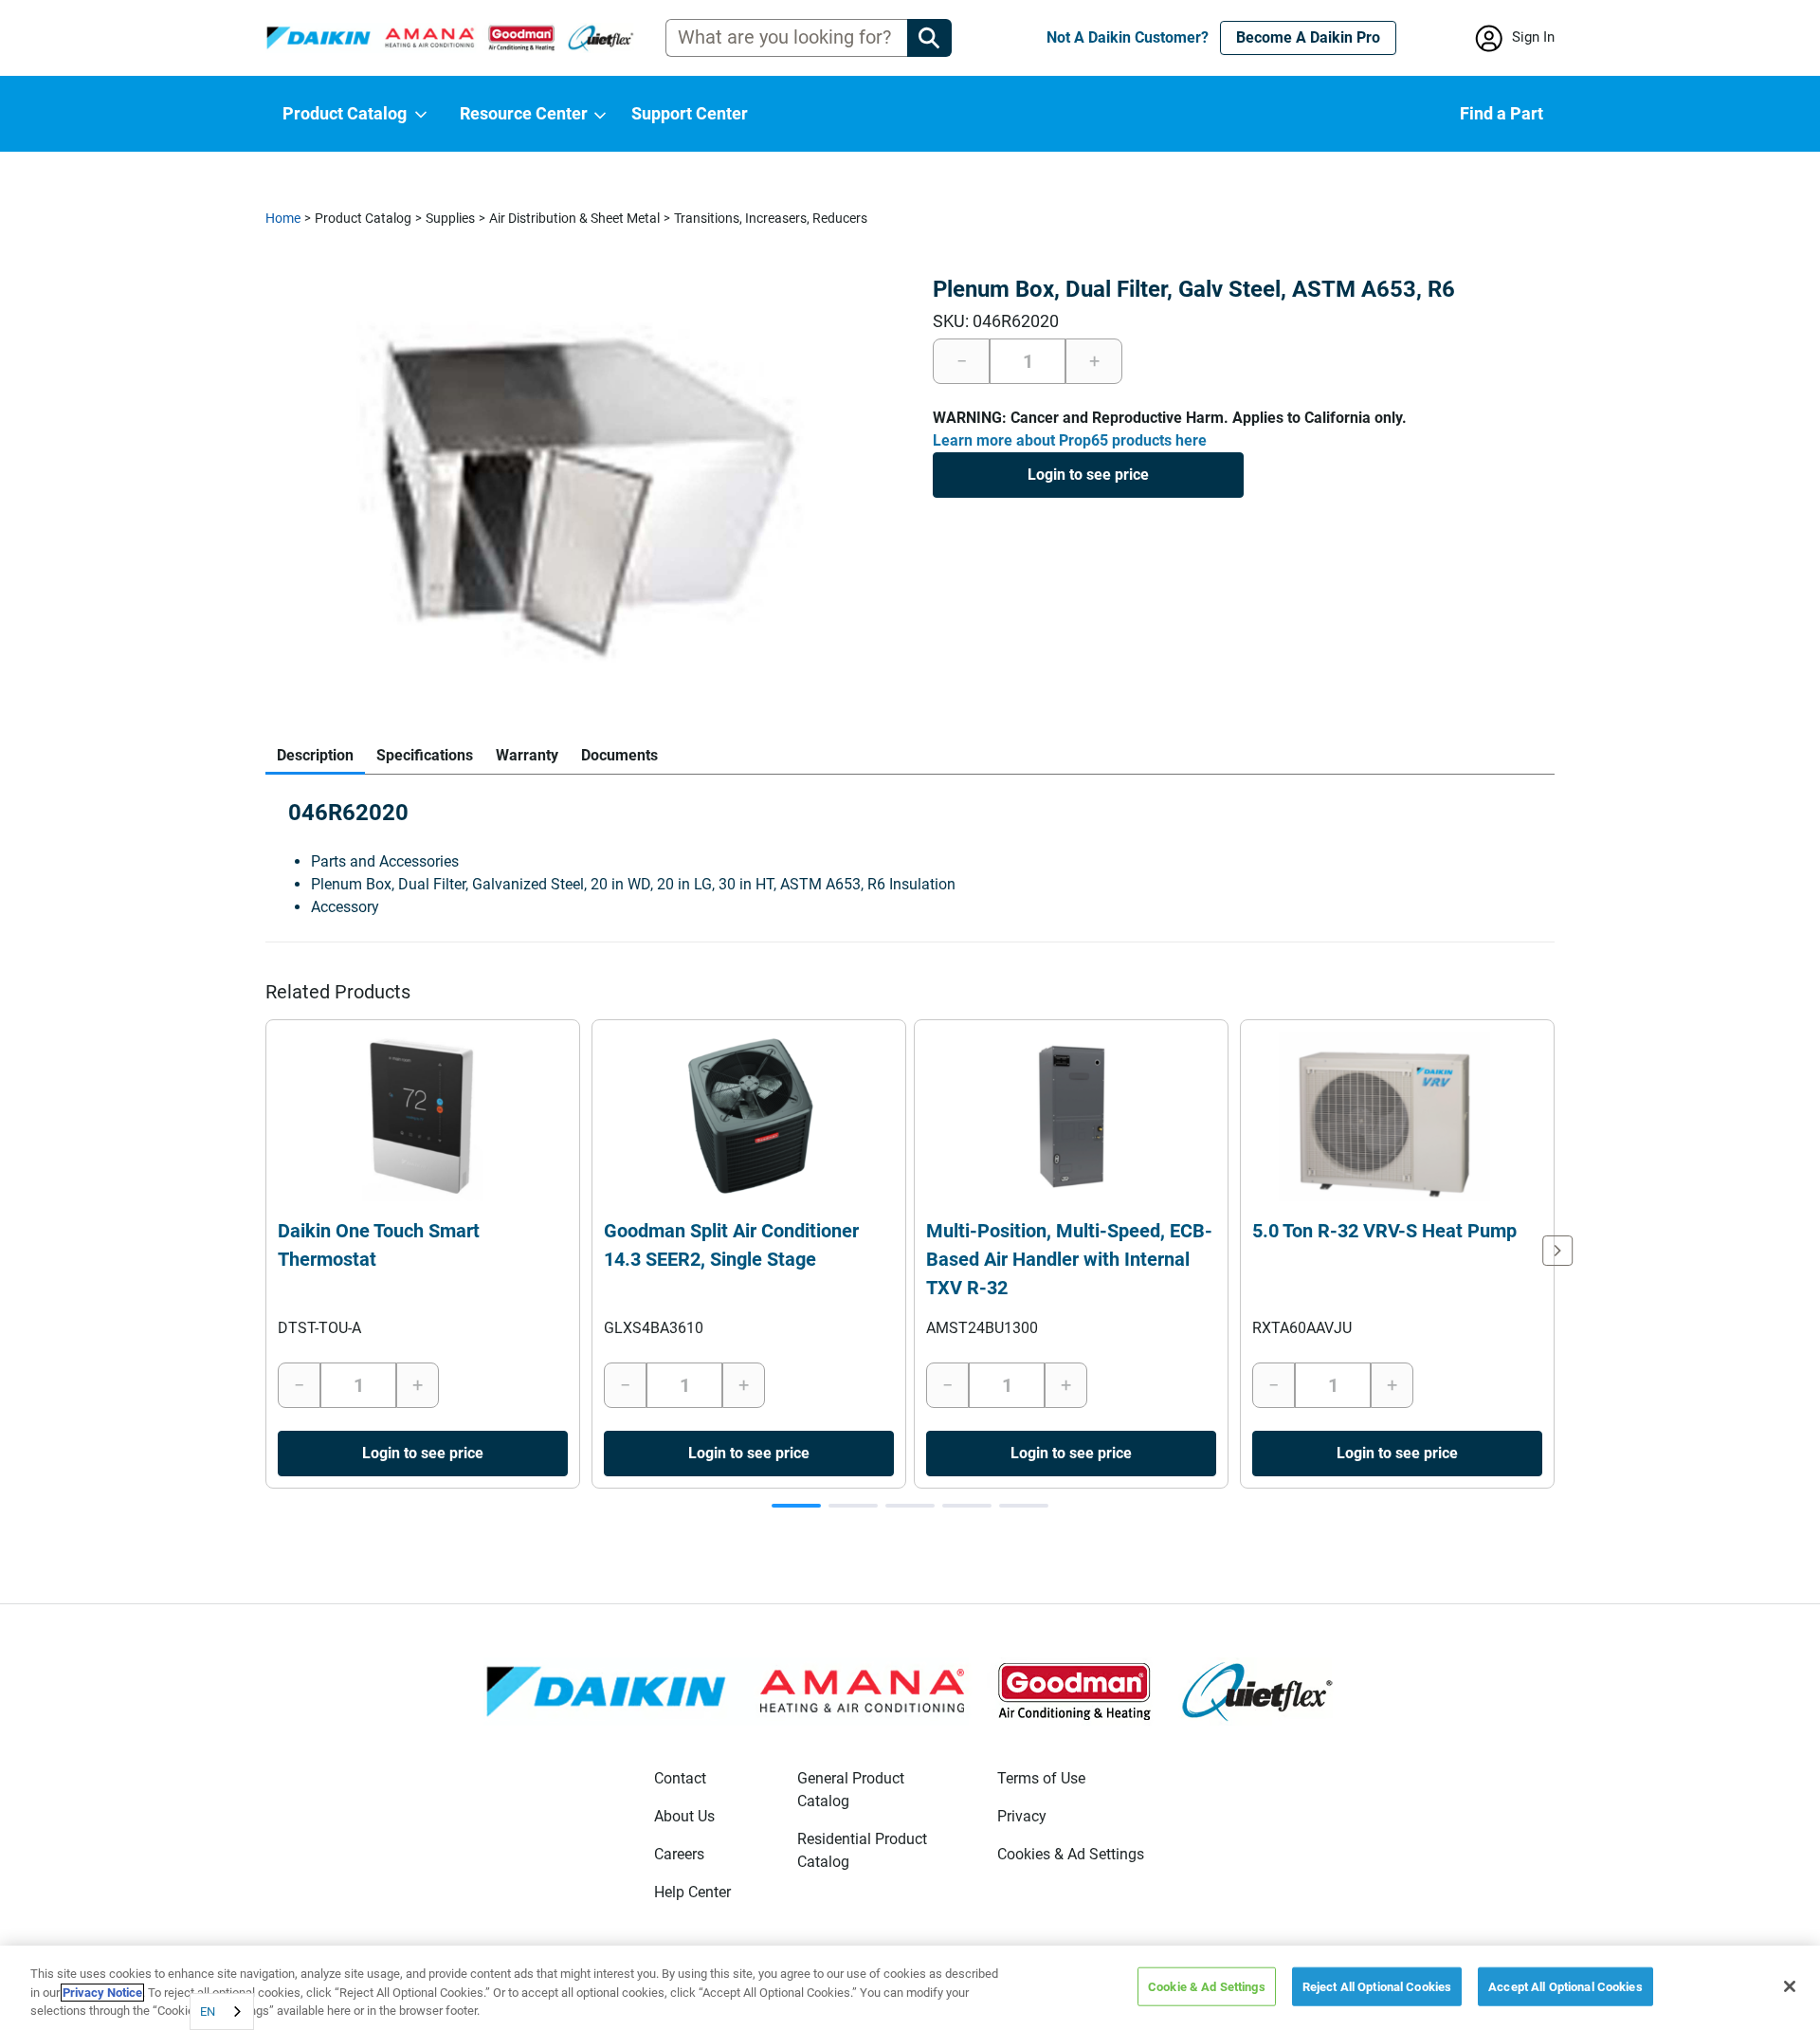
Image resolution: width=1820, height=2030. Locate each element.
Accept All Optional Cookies (1565, 1986)
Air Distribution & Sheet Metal (574, 218)
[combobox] (222, 2012)
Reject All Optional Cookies (1377, 1986)
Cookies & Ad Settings (1071, 1854)
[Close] (1790, 1986)
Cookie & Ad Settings (1207, 1986)
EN (208, 2012)
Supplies (450, 218)
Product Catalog (363, 218)
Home (283, 218)
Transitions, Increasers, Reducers (771, 218)
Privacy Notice (102, 1993)
